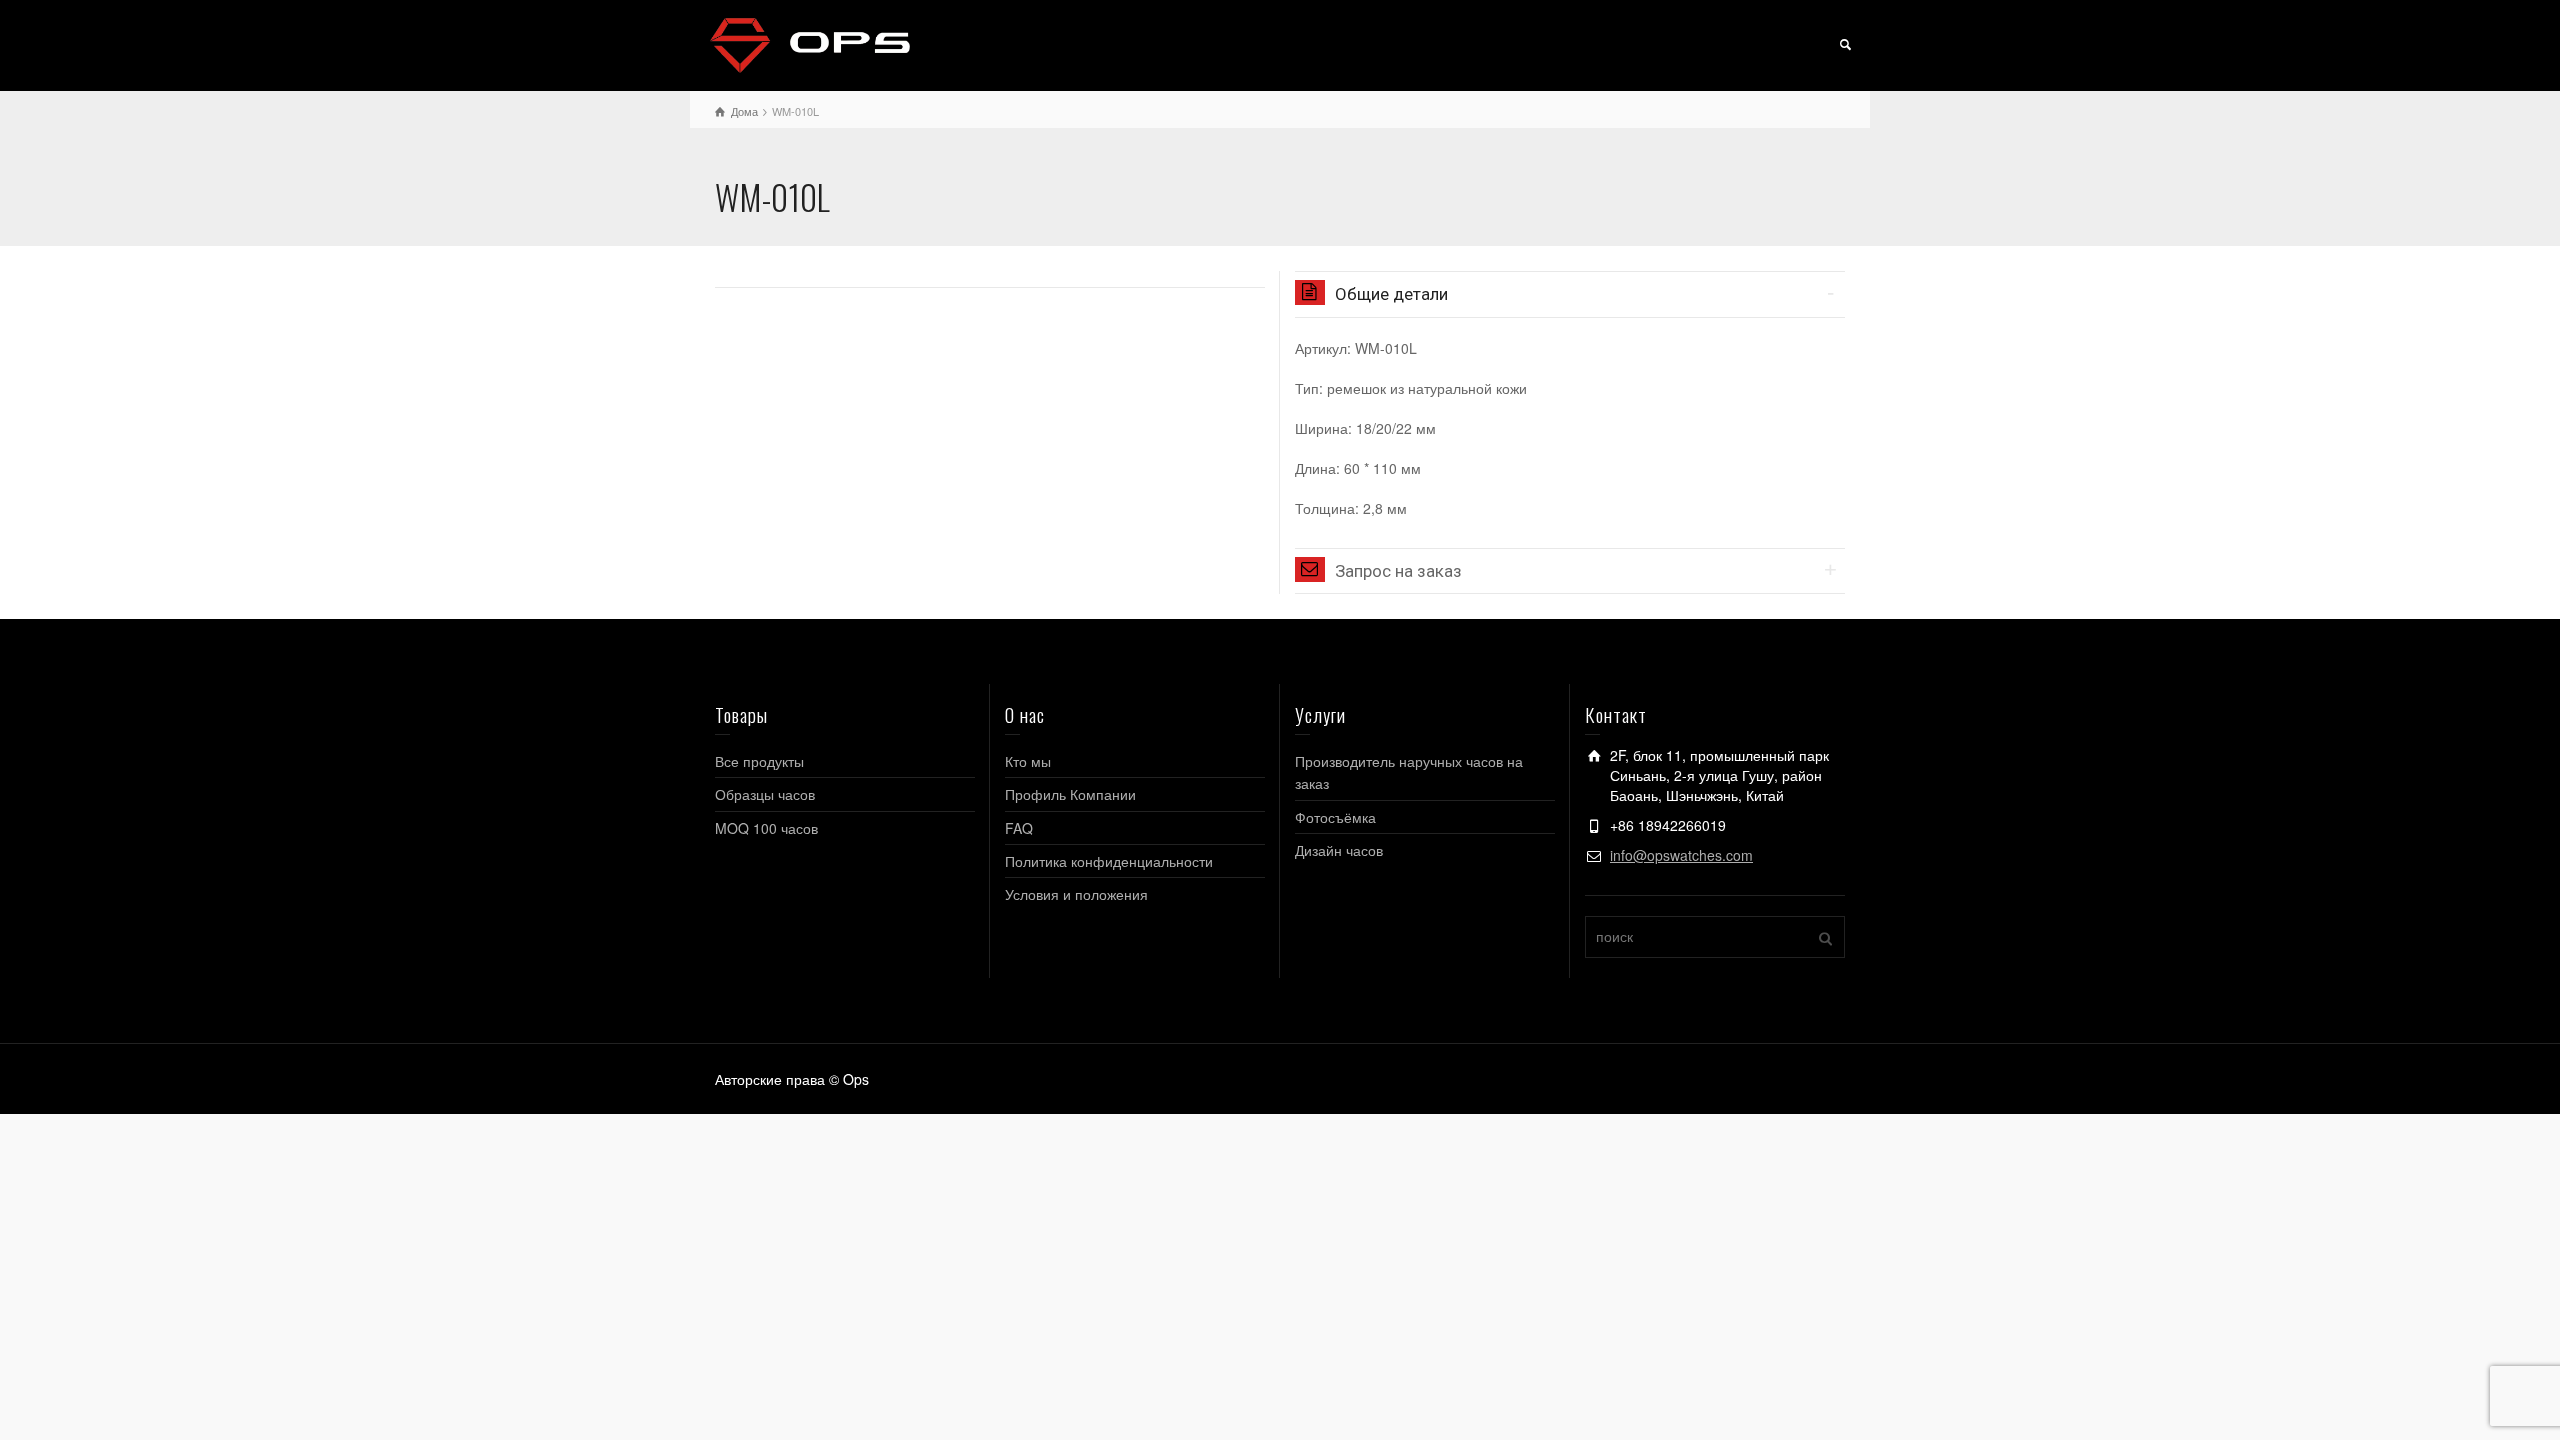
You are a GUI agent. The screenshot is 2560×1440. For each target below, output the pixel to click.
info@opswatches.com (1681, 855)
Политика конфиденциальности (1109, 861)
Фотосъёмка (1335, 817)
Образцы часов (765, 794)
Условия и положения (1076, 894)
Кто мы (1028, 761)
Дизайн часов (1339, 850)
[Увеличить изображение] (990, 274)
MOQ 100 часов (766, 828)
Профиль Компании (1070, 794)
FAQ (1019, 828)
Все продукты (759, 761)
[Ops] (810, 43)
